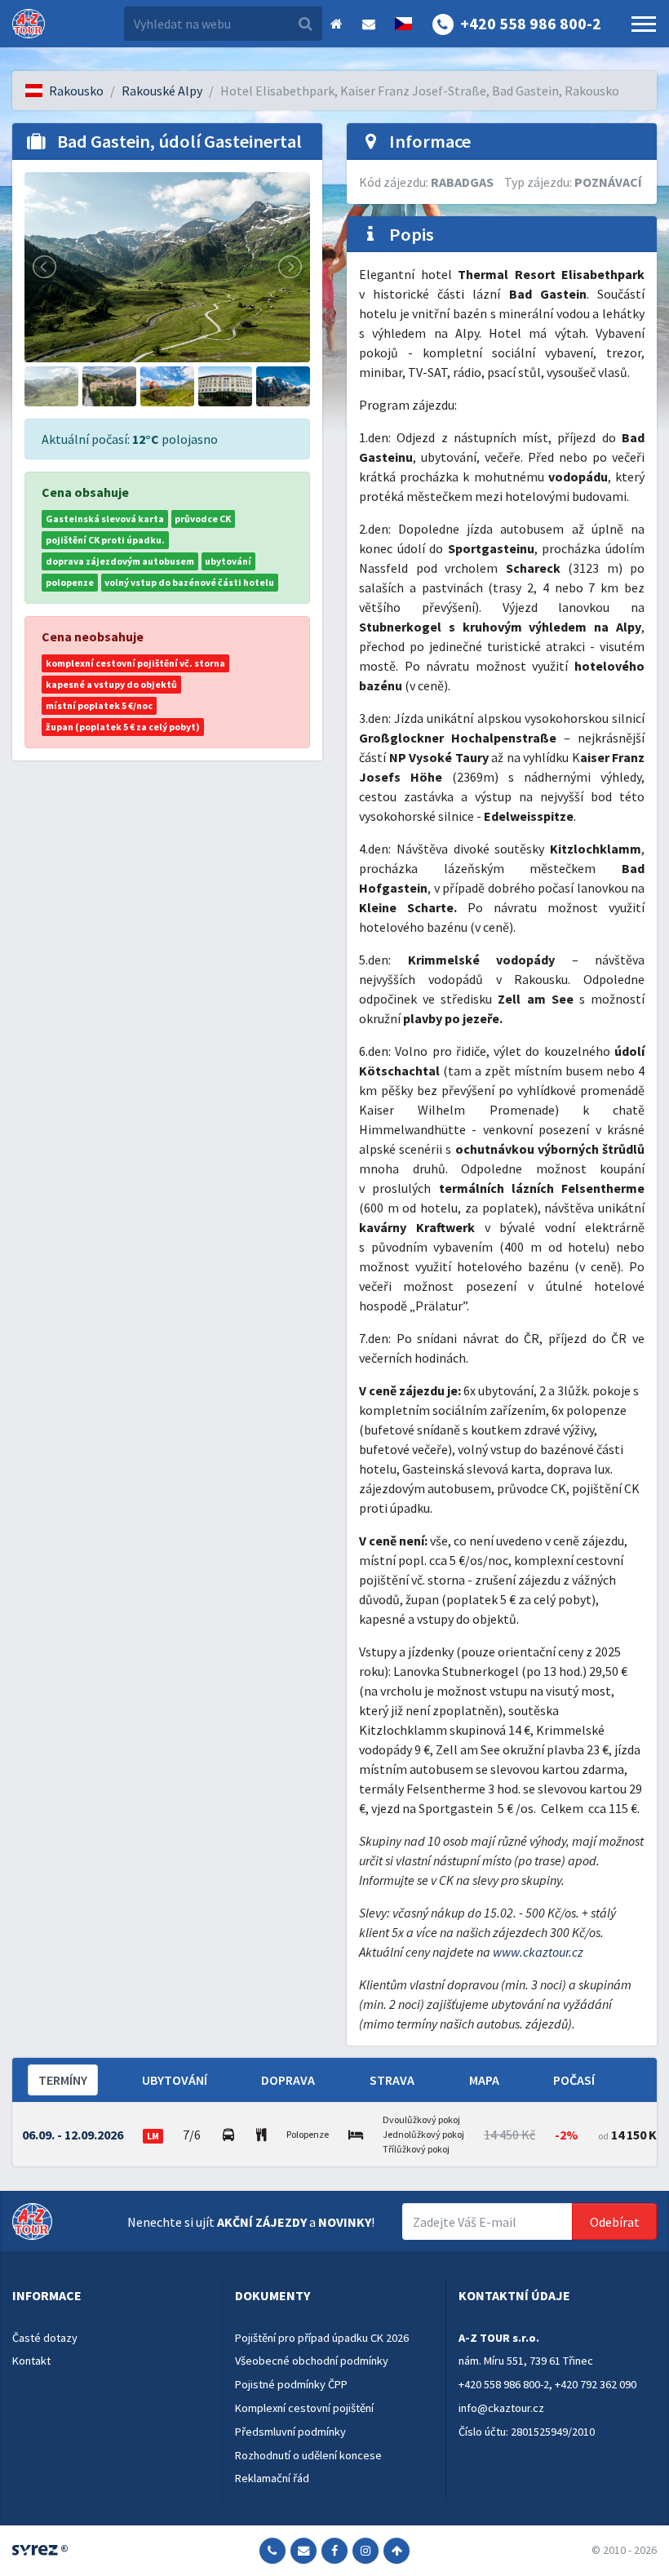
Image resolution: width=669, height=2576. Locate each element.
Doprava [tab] (288, 2080)
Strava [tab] (392, 2080)
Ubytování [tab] (175, 2080)
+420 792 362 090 (596, 2384)
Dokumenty (272, 2295)
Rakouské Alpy (162, 91)
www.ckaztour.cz (538, 1952)
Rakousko (76, 91)
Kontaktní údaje (514, 2295)
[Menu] (644, 24)
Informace (47, 2295)
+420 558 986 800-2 (504, 2384)
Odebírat (615, 2222)
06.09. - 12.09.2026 (73, 2135)
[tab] (111, 2296)
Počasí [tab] (574, 2080)
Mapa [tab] (484, 2080)
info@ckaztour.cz (501, 2408)
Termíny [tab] (63, 2080)
